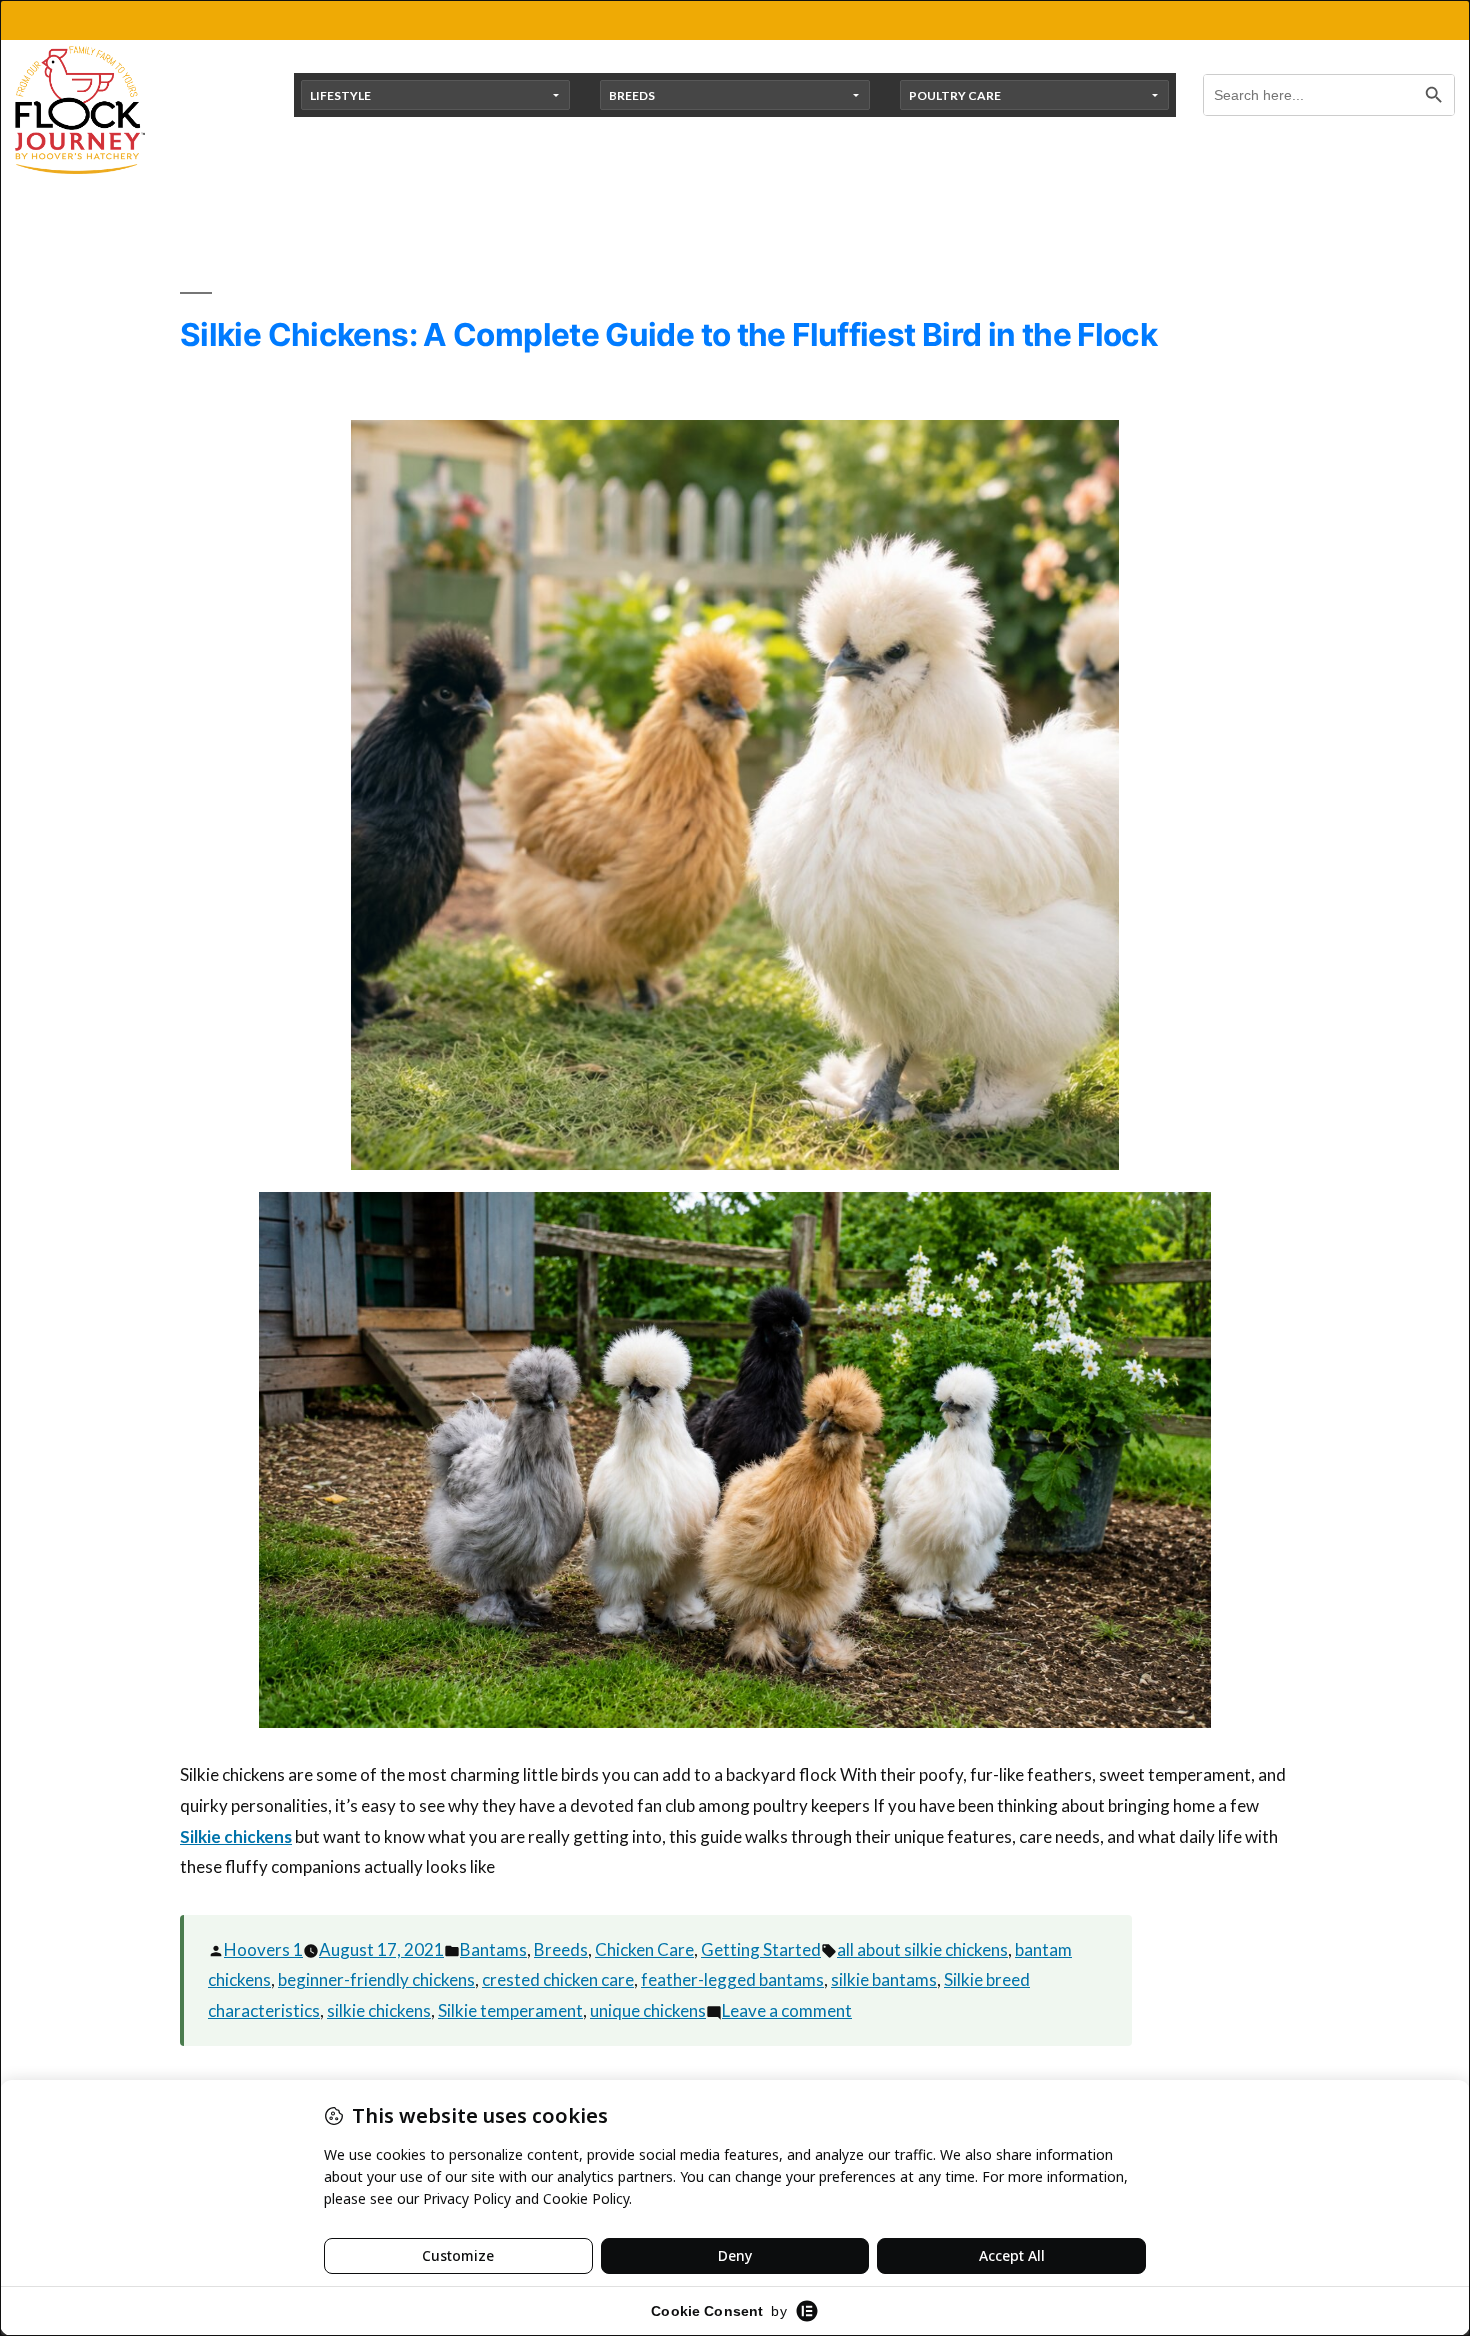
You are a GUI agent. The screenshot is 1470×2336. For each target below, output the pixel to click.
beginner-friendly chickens (376, 1979)
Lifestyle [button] (340, 95)
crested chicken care (558, 1979)
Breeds (561, 1949)
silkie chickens (379, 2010)
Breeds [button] (632, 95)
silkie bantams (884, 1979)
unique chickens (648, 2010)
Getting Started (761, 1949)
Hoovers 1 (263, 1949)
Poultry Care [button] (955, 95)
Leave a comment (787, 2010)
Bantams (493, 1949)
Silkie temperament (510, 2010)
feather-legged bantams (732, 1979)
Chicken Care (644, 1949)
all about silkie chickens (922, 1949)
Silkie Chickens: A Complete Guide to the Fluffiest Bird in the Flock (668, 334)
